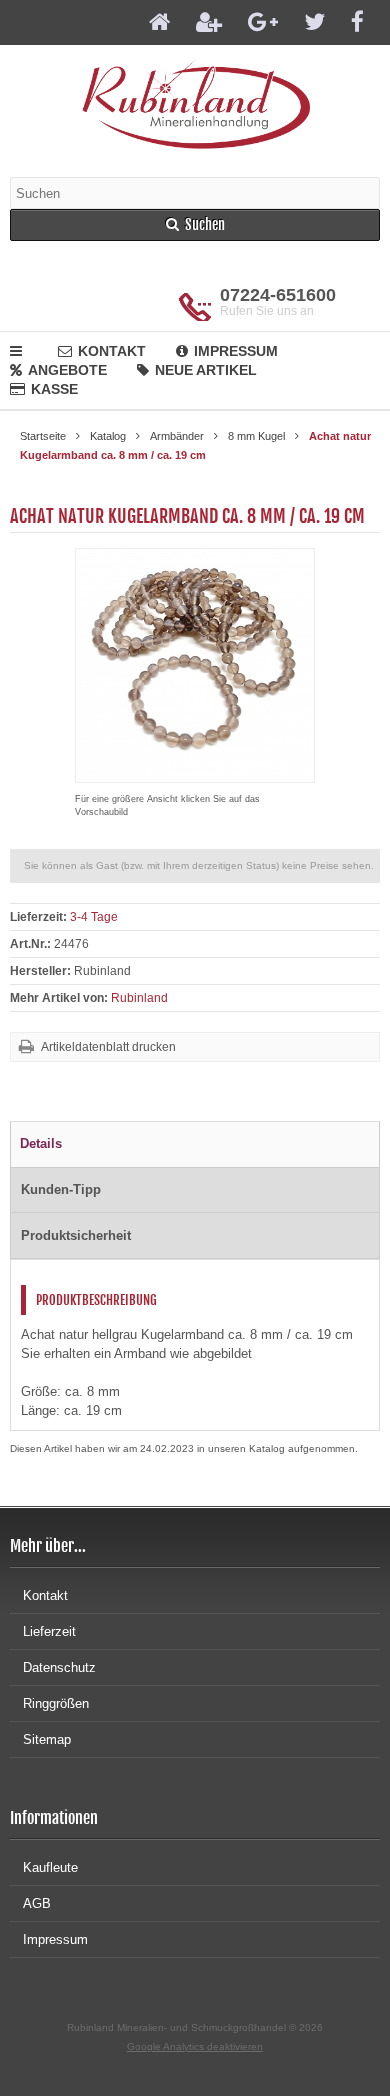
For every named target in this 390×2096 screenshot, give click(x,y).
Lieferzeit (49, 1631)
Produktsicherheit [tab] (76, 1235)
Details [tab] (41, 1143)
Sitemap (47, 1739)
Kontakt (112, 351)
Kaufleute (50, 1867)
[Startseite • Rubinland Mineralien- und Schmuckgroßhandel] (195, 103)
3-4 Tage (94, 917)
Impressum (236, 351)
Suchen (195, 225)
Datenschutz (59, 1667)
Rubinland (139, 998)
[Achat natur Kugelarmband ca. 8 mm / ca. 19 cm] (195, 772)
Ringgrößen (56, 1703)
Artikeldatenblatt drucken (108, 1047)
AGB (37, 1903)
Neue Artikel (206, 370)
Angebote (67, 370)
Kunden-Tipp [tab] (61, 1189)
